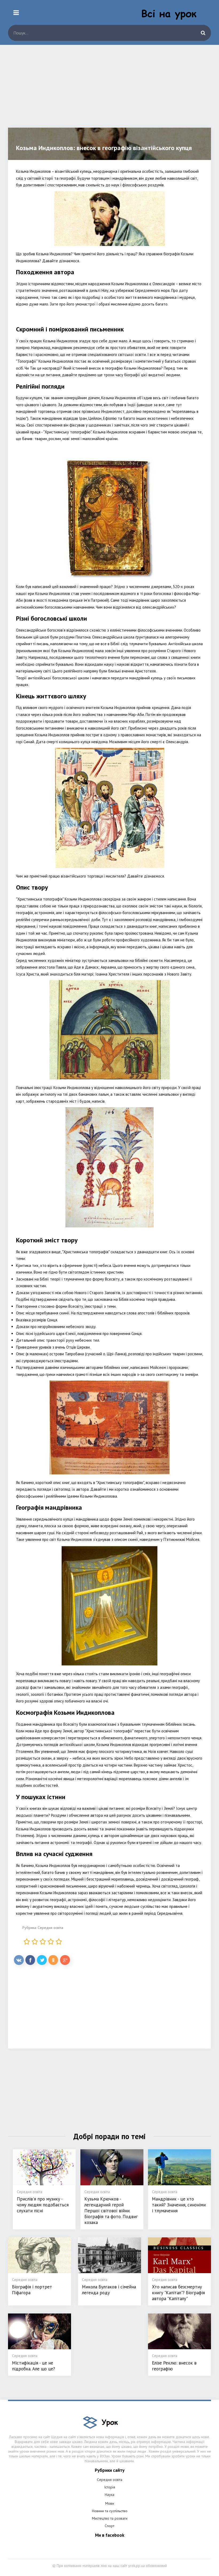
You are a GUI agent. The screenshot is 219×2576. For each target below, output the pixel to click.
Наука (109, 2495)
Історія (110, 2487)
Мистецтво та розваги (110, 2518)
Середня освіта (50, 1928)
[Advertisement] (109, 90)
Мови (110, 2503)
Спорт (109, 2526)
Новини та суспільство (110, 2511)
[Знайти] (203, 33)
